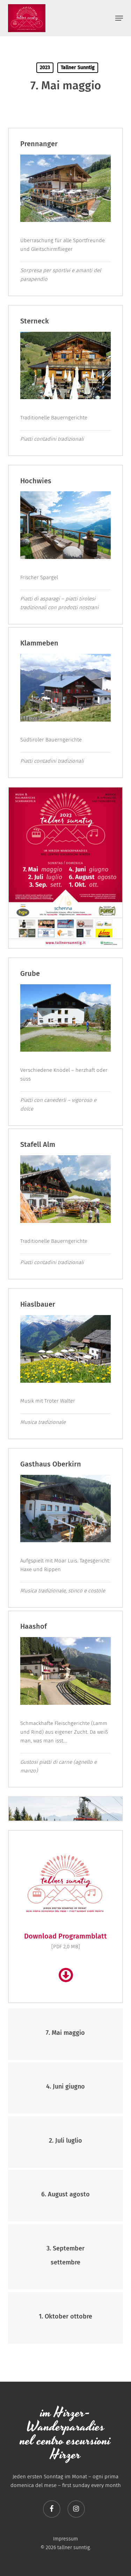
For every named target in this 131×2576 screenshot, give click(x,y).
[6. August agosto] (66, 2196)
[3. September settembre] (66, 2257)
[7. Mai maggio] (66, 2034)
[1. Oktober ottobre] (66, 2318)
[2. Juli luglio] (66, 2142)
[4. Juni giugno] (66, 2088)
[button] (119, 18)
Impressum (65, 2539)
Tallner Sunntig (78, 68)
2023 (45, 68)
